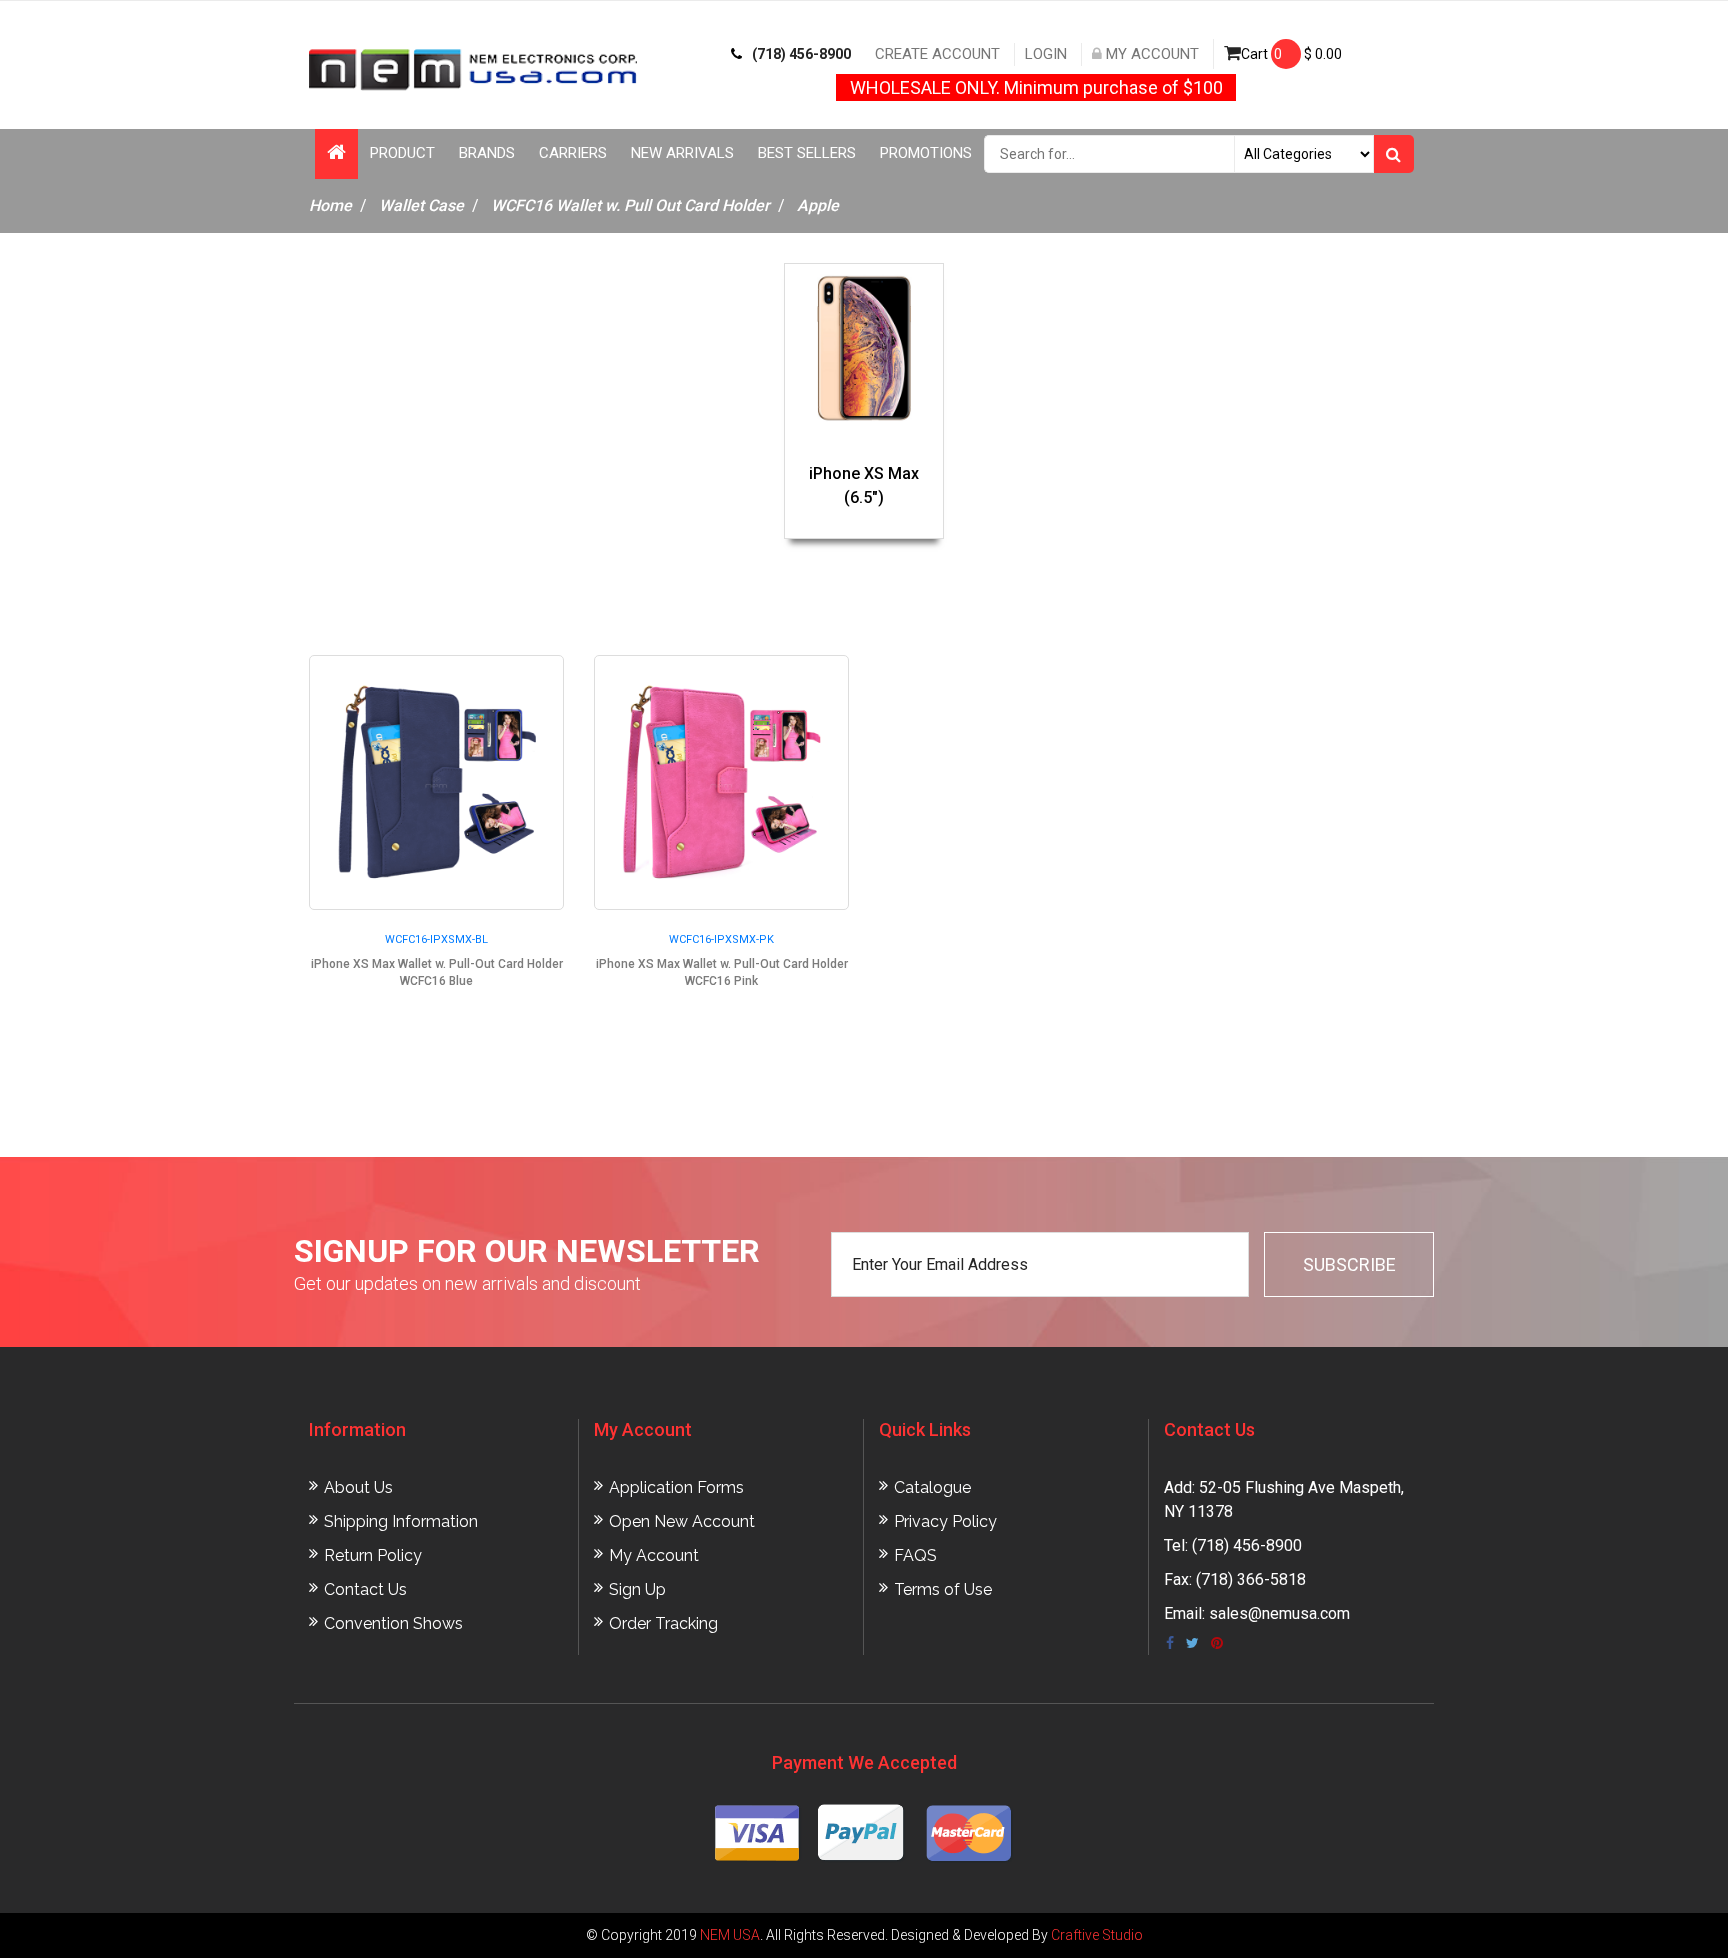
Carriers (573, 153)
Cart (1291, 54)
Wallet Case (421, 205)
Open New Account (682, 1521)
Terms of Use (943, 1589)
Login (1046, 54)
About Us (358, 1487)
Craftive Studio (1097, 1935)
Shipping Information (401, 1521)
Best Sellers (807, 153)
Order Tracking (663, 1623)
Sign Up (637, 1589)
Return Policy (373, 1555)
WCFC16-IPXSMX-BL (436, 939)
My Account (1150, 54)
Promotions (926, 153)
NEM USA (730, 1935)
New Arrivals (682, 153)
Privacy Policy (945, 1521)
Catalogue (932, 1487)
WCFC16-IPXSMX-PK (721, 939)
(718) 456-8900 (801, 54)
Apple (818, 205)
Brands (487, 153)
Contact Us (365, 1589)
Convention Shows (393, 1623)
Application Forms (676, 1487)
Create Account (937, 54)
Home (330, 205)
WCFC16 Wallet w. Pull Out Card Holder (630, 205)
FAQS (915, 1555)
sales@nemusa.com (1279, 1613)
